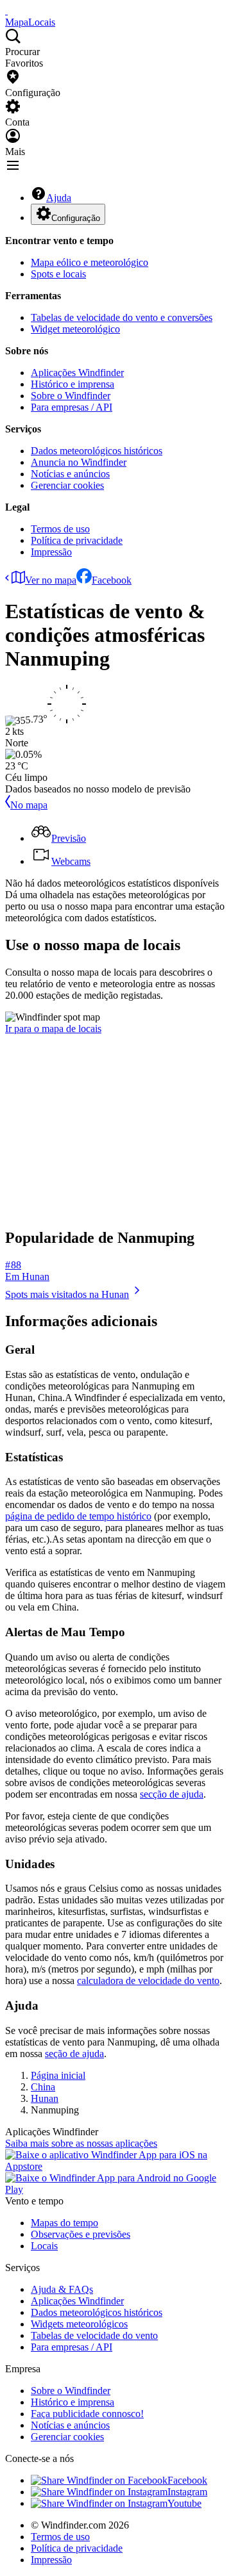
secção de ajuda (172, 1794)
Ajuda (59, 198)
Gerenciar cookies (67, 485)
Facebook (112, 580)
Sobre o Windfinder (71, 396)
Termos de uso (60, 529)
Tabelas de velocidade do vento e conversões (122, 317)
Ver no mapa (51, 580)
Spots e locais (58, 274)
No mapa (29, 805)
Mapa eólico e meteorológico (90, 262)
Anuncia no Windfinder (79, 462)
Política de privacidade (77, 540)
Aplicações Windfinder (77, 373)
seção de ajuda (74, 2054)
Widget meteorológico (75, 329)
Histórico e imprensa (73, 384)
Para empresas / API (72, 407)
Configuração (76, 218)
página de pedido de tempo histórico (78, 1516)
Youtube (184, 2503)
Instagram (187, 2492)
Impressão (51, 552)
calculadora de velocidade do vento (148, 1981)
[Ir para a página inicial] (6, 11)
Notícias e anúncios (70, 474)
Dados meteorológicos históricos (97, 451)
